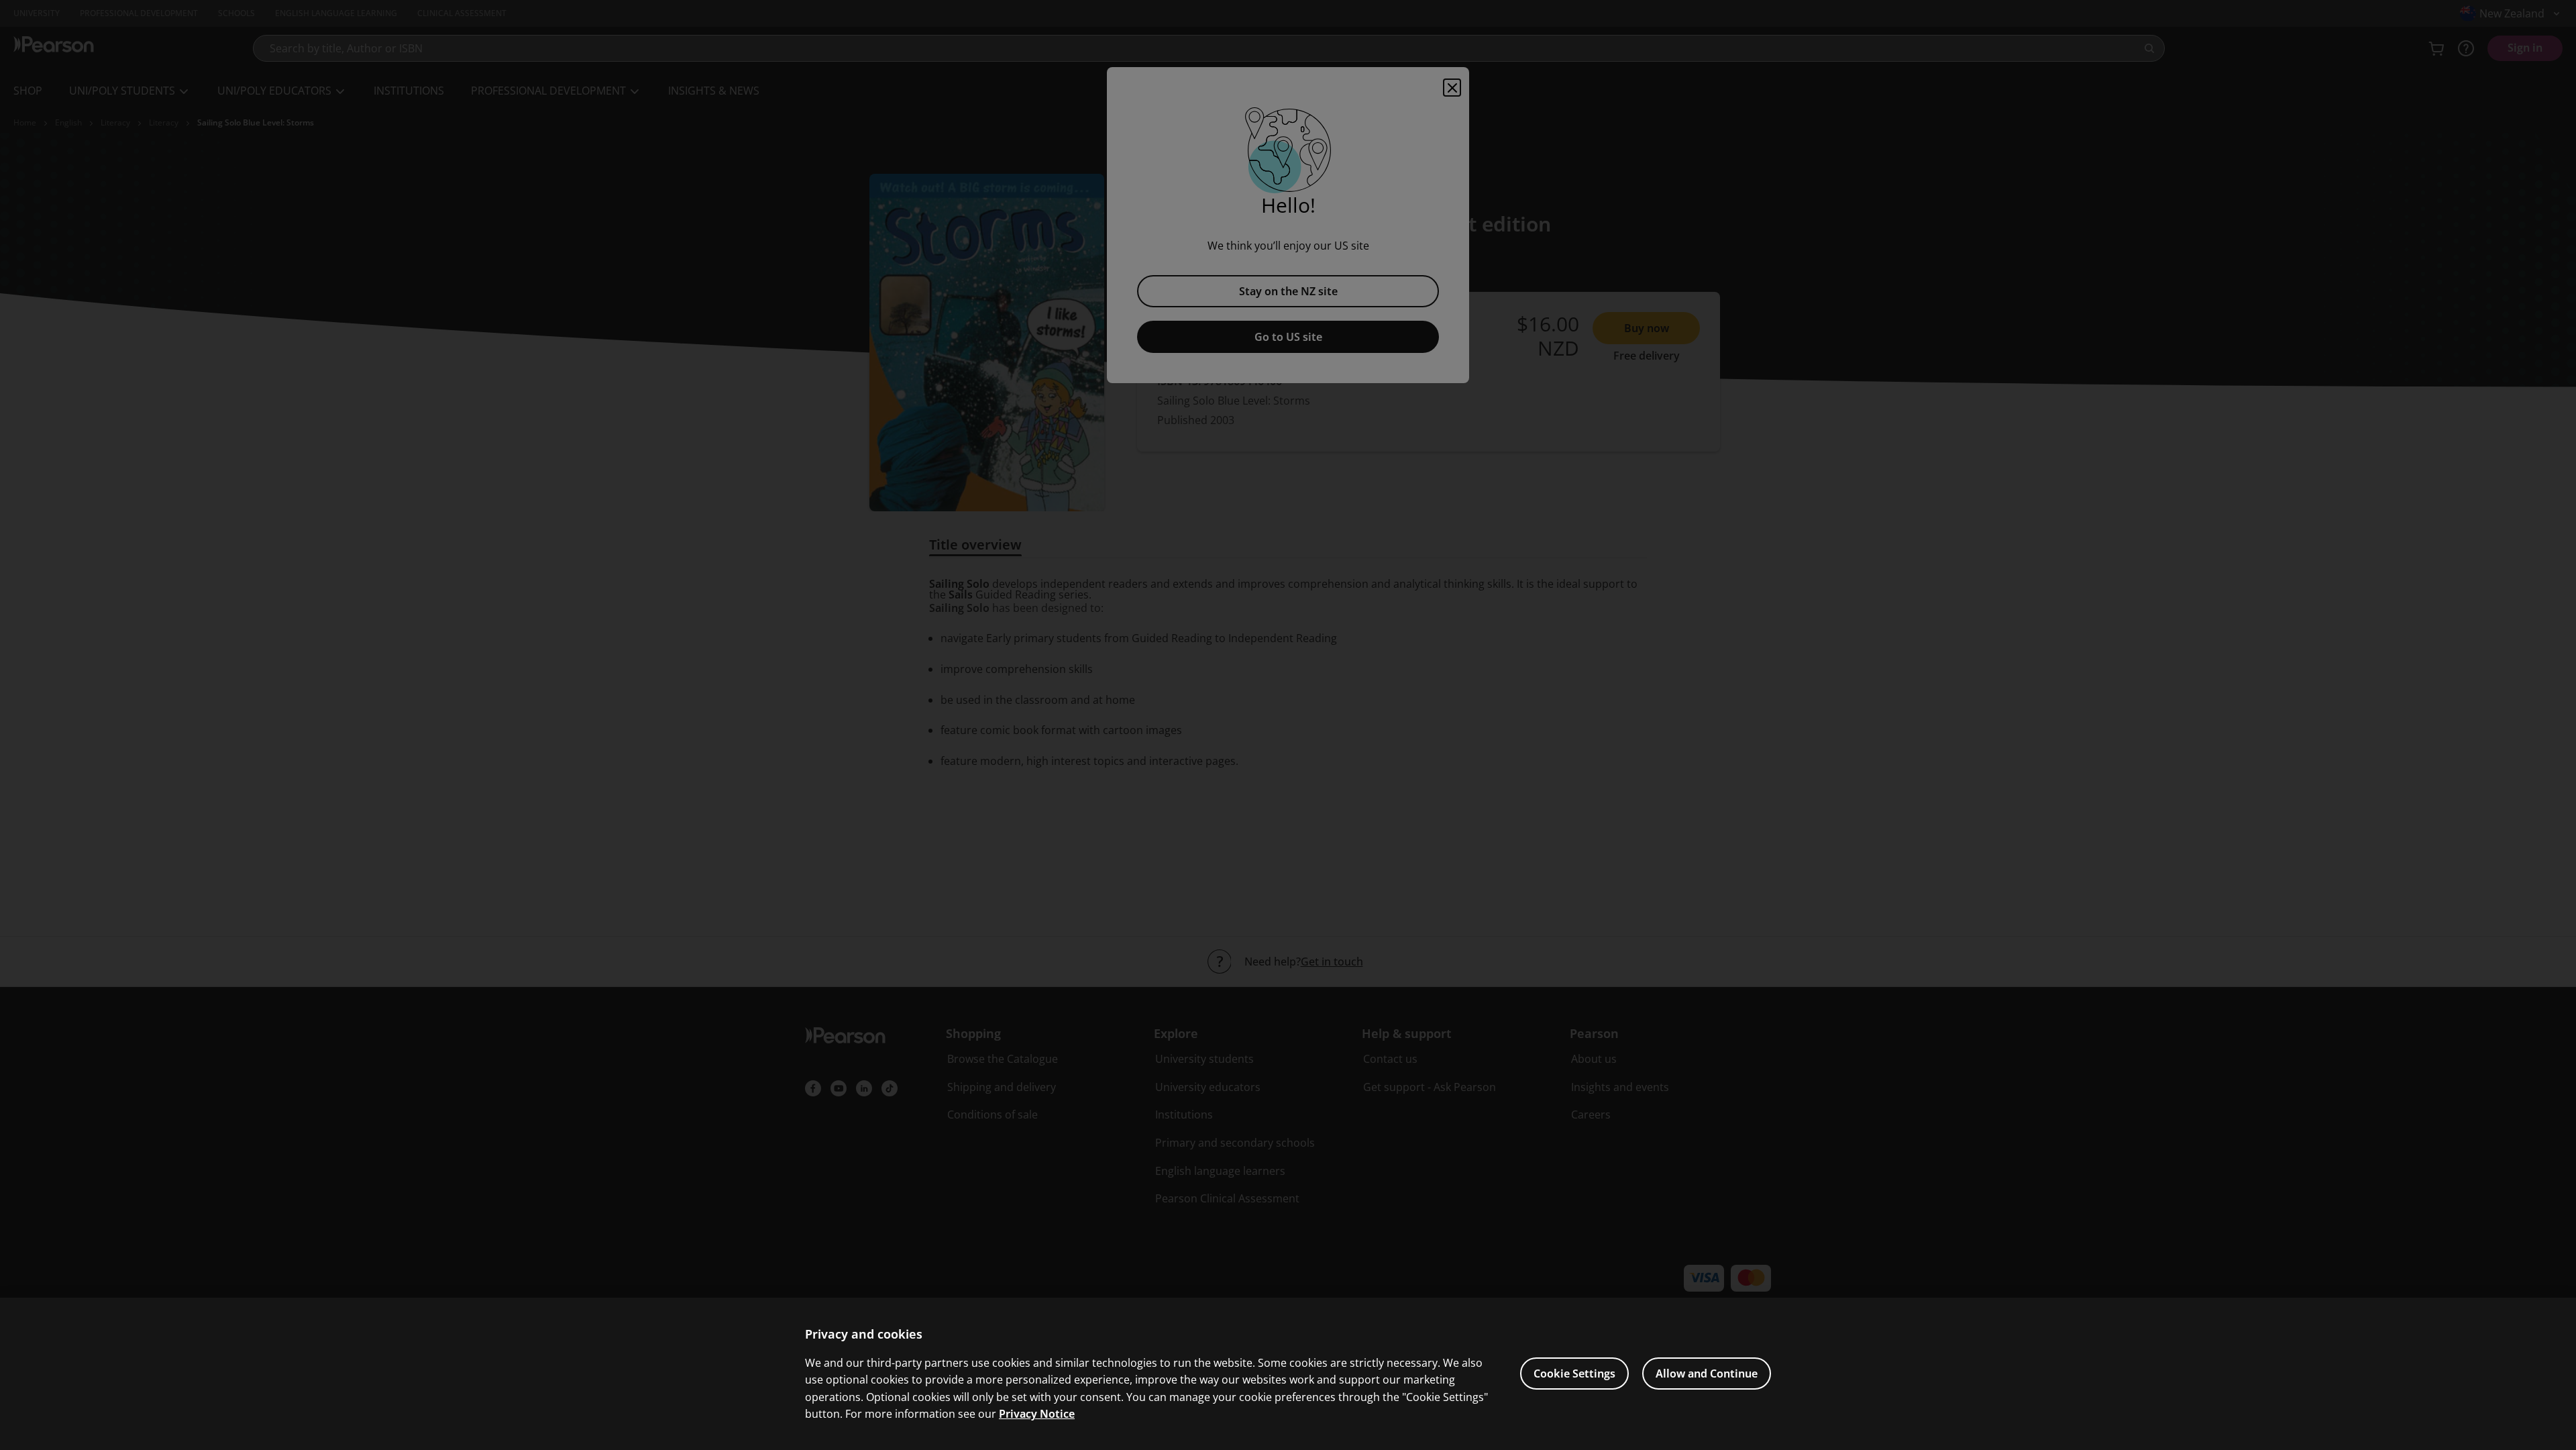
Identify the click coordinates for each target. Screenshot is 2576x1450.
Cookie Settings (1574, 1374)
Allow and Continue (1707, 1374)
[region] (1288, 1374)
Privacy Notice (1037, 1414)
